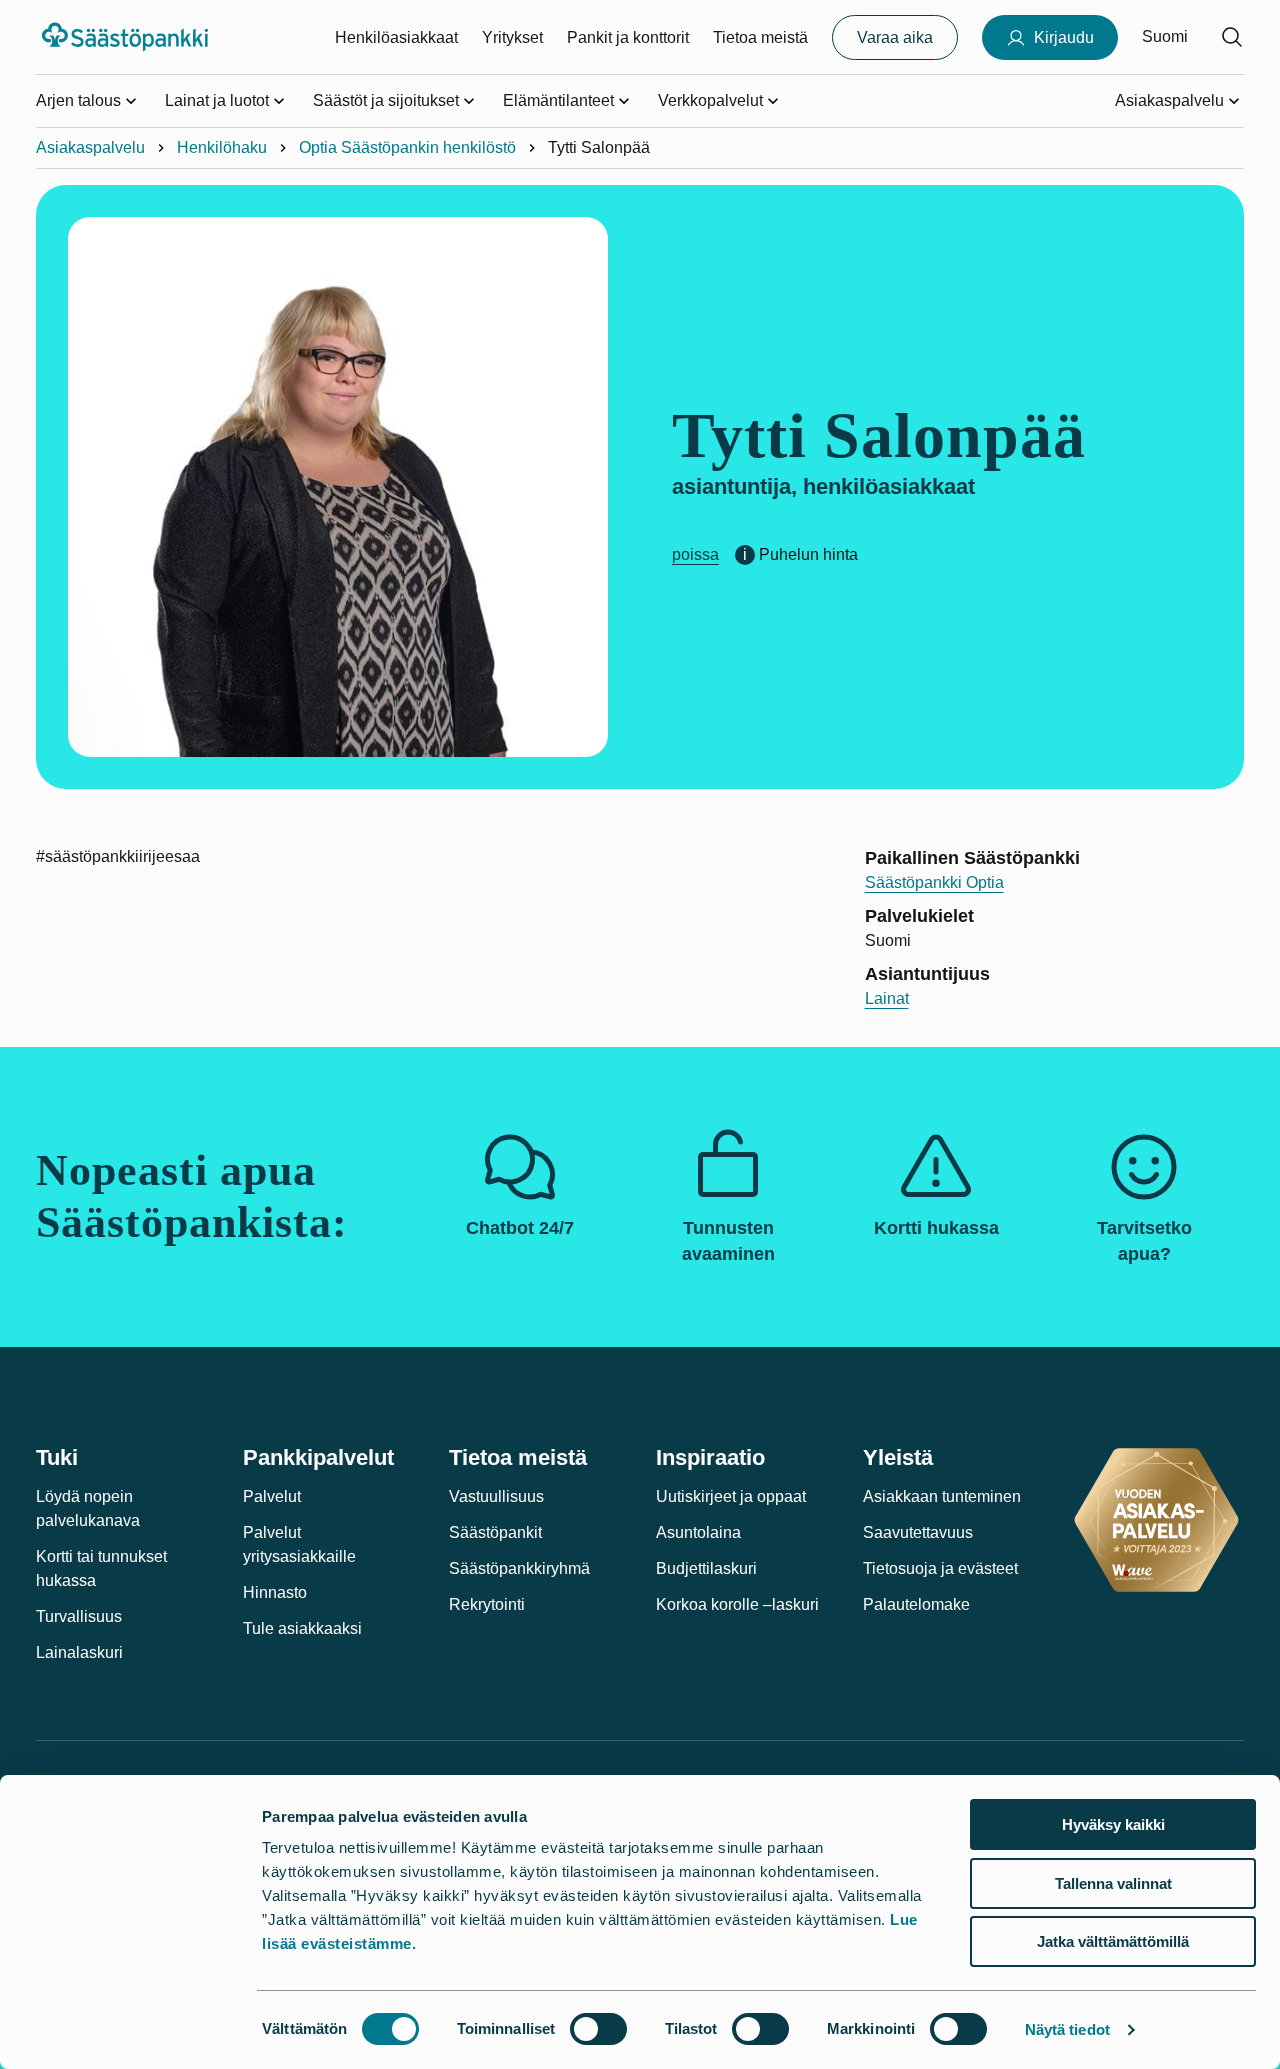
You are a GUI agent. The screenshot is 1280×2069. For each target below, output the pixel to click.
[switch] (598, 2029)
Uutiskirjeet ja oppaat (731, 1496)
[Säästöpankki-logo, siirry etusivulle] (127, 37)
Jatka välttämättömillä (1113, 1941)
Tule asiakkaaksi (302, 1628)
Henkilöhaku (222, 147)
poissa (695, 554)
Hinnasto (275, 1592)
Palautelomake (916, 1604)
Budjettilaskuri (706, 1568)
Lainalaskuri (79, 1652)
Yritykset (512, 37)
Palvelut (272, 1496)
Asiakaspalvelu (90, 147)
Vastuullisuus (496, 1496)
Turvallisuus (79, 1616)
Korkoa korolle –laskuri (737, 1604)
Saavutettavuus (918, 1532)
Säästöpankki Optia (934, 882)
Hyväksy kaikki (1113, 1824)
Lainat (887, 998)
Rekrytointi (487, 1604)
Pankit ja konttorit (628, 37)
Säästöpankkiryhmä (519, 1568)
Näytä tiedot (1067, 2029)
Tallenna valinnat (1113, 1883)
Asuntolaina (698, 1532)
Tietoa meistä (760, 37)
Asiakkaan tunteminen (942, 1496)
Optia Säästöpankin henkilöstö (407, 147)
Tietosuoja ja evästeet (940, 1568)
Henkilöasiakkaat (396, 37)
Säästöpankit (495, 1532)
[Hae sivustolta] (1232, 37)
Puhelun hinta (808, 554)
